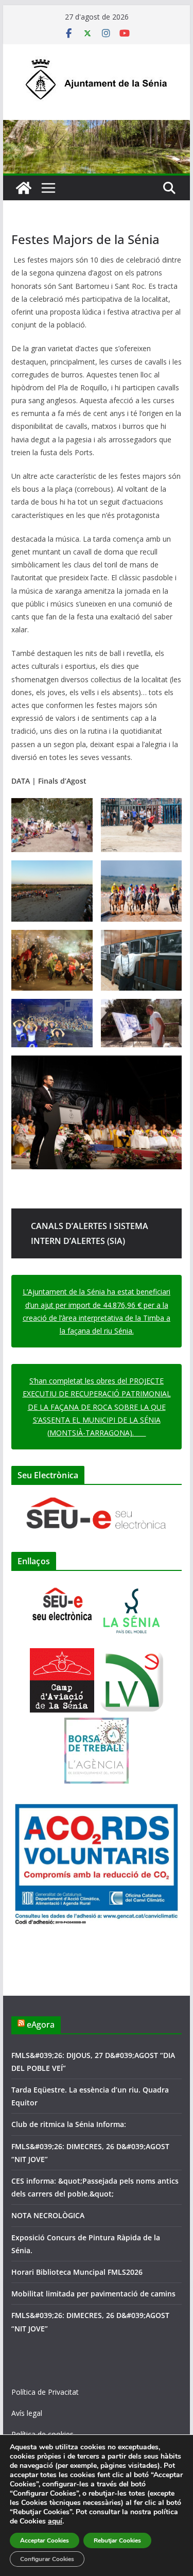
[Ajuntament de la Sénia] (24, 188)
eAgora (41, 2025)
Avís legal (27, 2413)
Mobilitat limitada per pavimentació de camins (93, 2294)
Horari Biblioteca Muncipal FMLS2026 (77, 2272)
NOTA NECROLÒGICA (48, 2215)
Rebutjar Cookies (117, 2540)
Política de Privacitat (45, 2392)
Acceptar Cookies (45, 2540)
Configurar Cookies (47, 2559)
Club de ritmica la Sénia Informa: (69, 2124)
